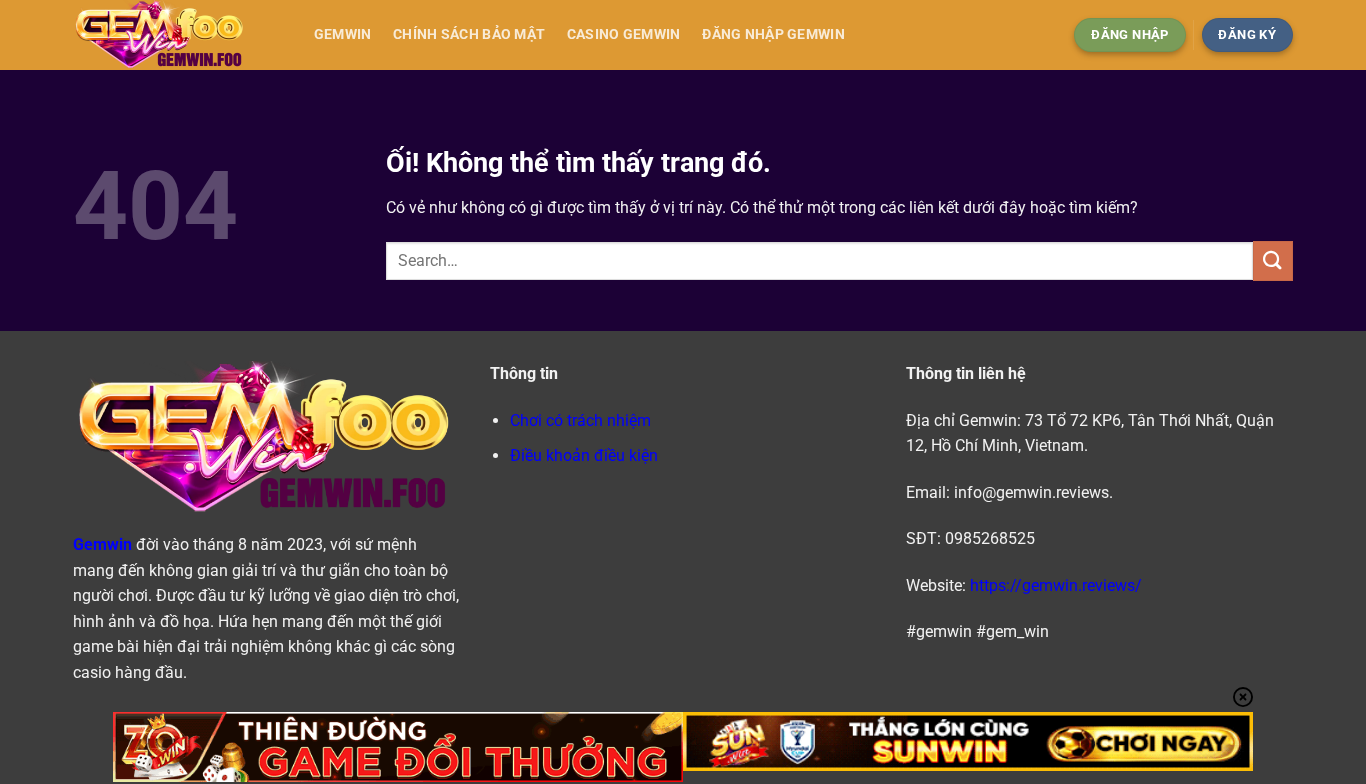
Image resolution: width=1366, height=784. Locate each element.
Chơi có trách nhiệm (580, 420)
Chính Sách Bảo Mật (469, 34)
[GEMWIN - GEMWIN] (173, 35)
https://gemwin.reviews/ (1056, 585)
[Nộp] (1273, 260)
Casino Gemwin (624, 34)
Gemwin (343, 34)
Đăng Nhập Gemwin (773, 34)
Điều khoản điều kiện (584, 455)
